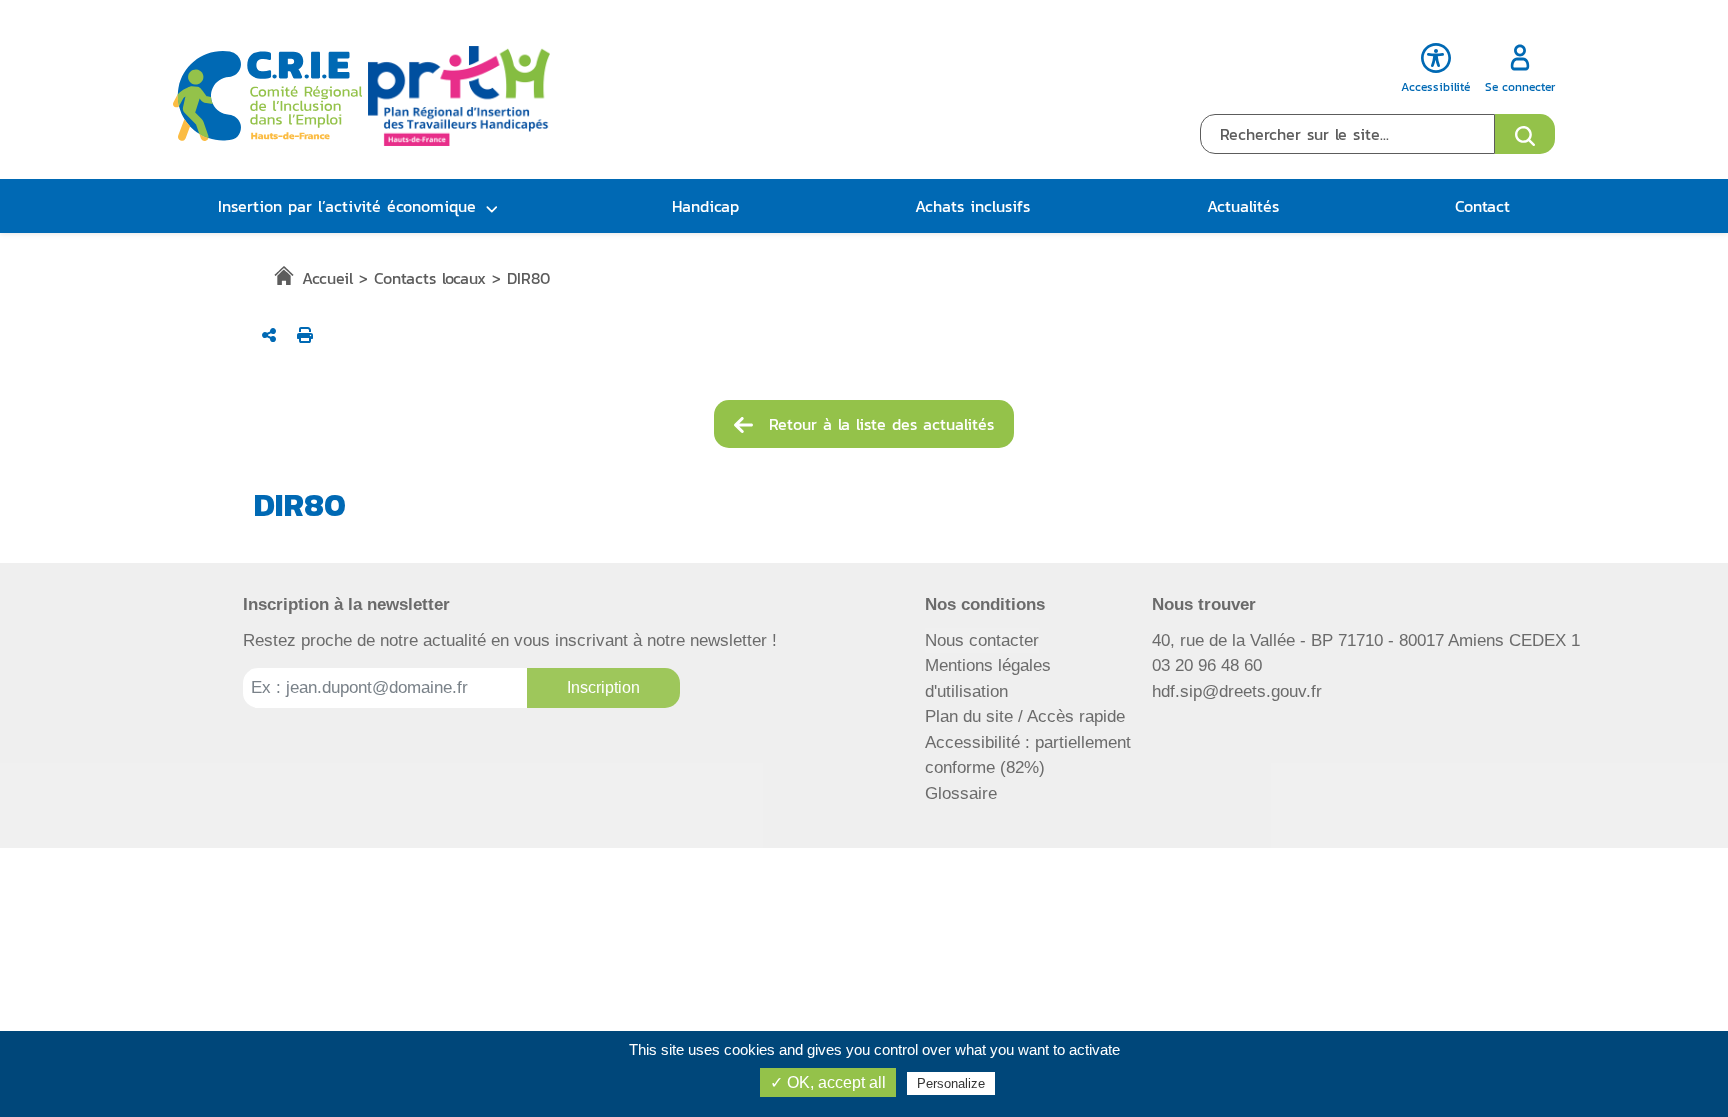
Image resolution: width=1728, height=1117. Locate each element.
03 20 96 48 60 (1207, 665)
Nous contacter (982, 640)
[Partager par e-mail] (269, 335)
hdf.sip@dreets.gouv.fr (1237, 691)
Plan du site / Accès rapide (1025, 716)
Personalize (951, 1083)
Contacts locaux (430, 278)
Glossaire (961, 793)
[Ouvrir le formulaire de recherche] (1525, 134)
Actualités (1243, 206)
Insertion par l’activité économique (347, 206)
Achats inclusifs (972, 206)
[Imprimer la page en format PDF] (305, 335)
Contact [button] (1482, 206)
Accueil (327, 278)
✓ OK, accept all (828, 1082)
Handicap (705, 206)
